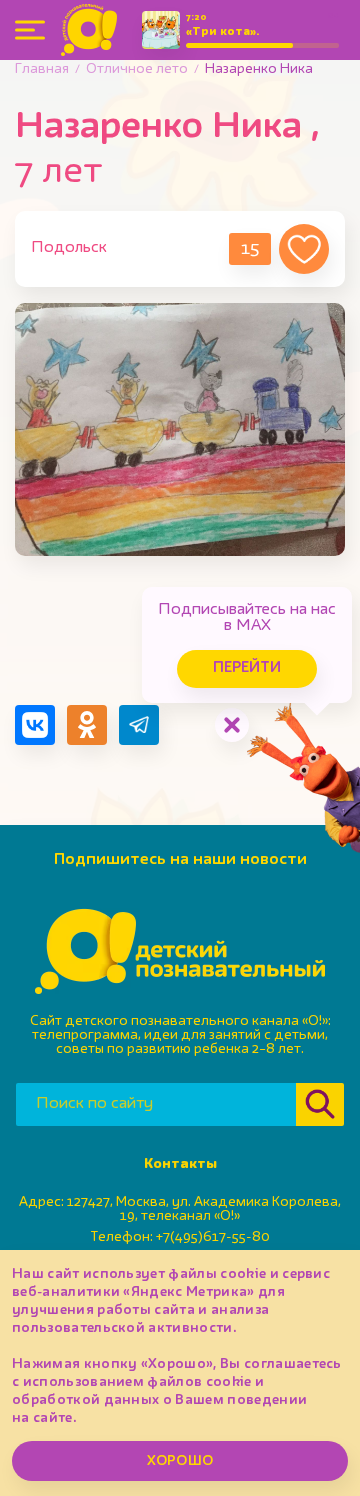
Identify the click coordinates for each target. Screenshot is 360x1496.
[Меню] (30, 30)
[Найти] (320, 1104)
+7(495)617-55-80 (213, 1237)
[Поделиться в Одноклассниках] (87, 725)
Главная (42, 69)
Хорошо (180, 1461)
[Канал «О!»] (89, 30)
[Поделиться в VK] (35, 725)
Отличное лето (137, 69)
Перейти (247, 668)
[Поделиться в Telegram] (139, 725)
